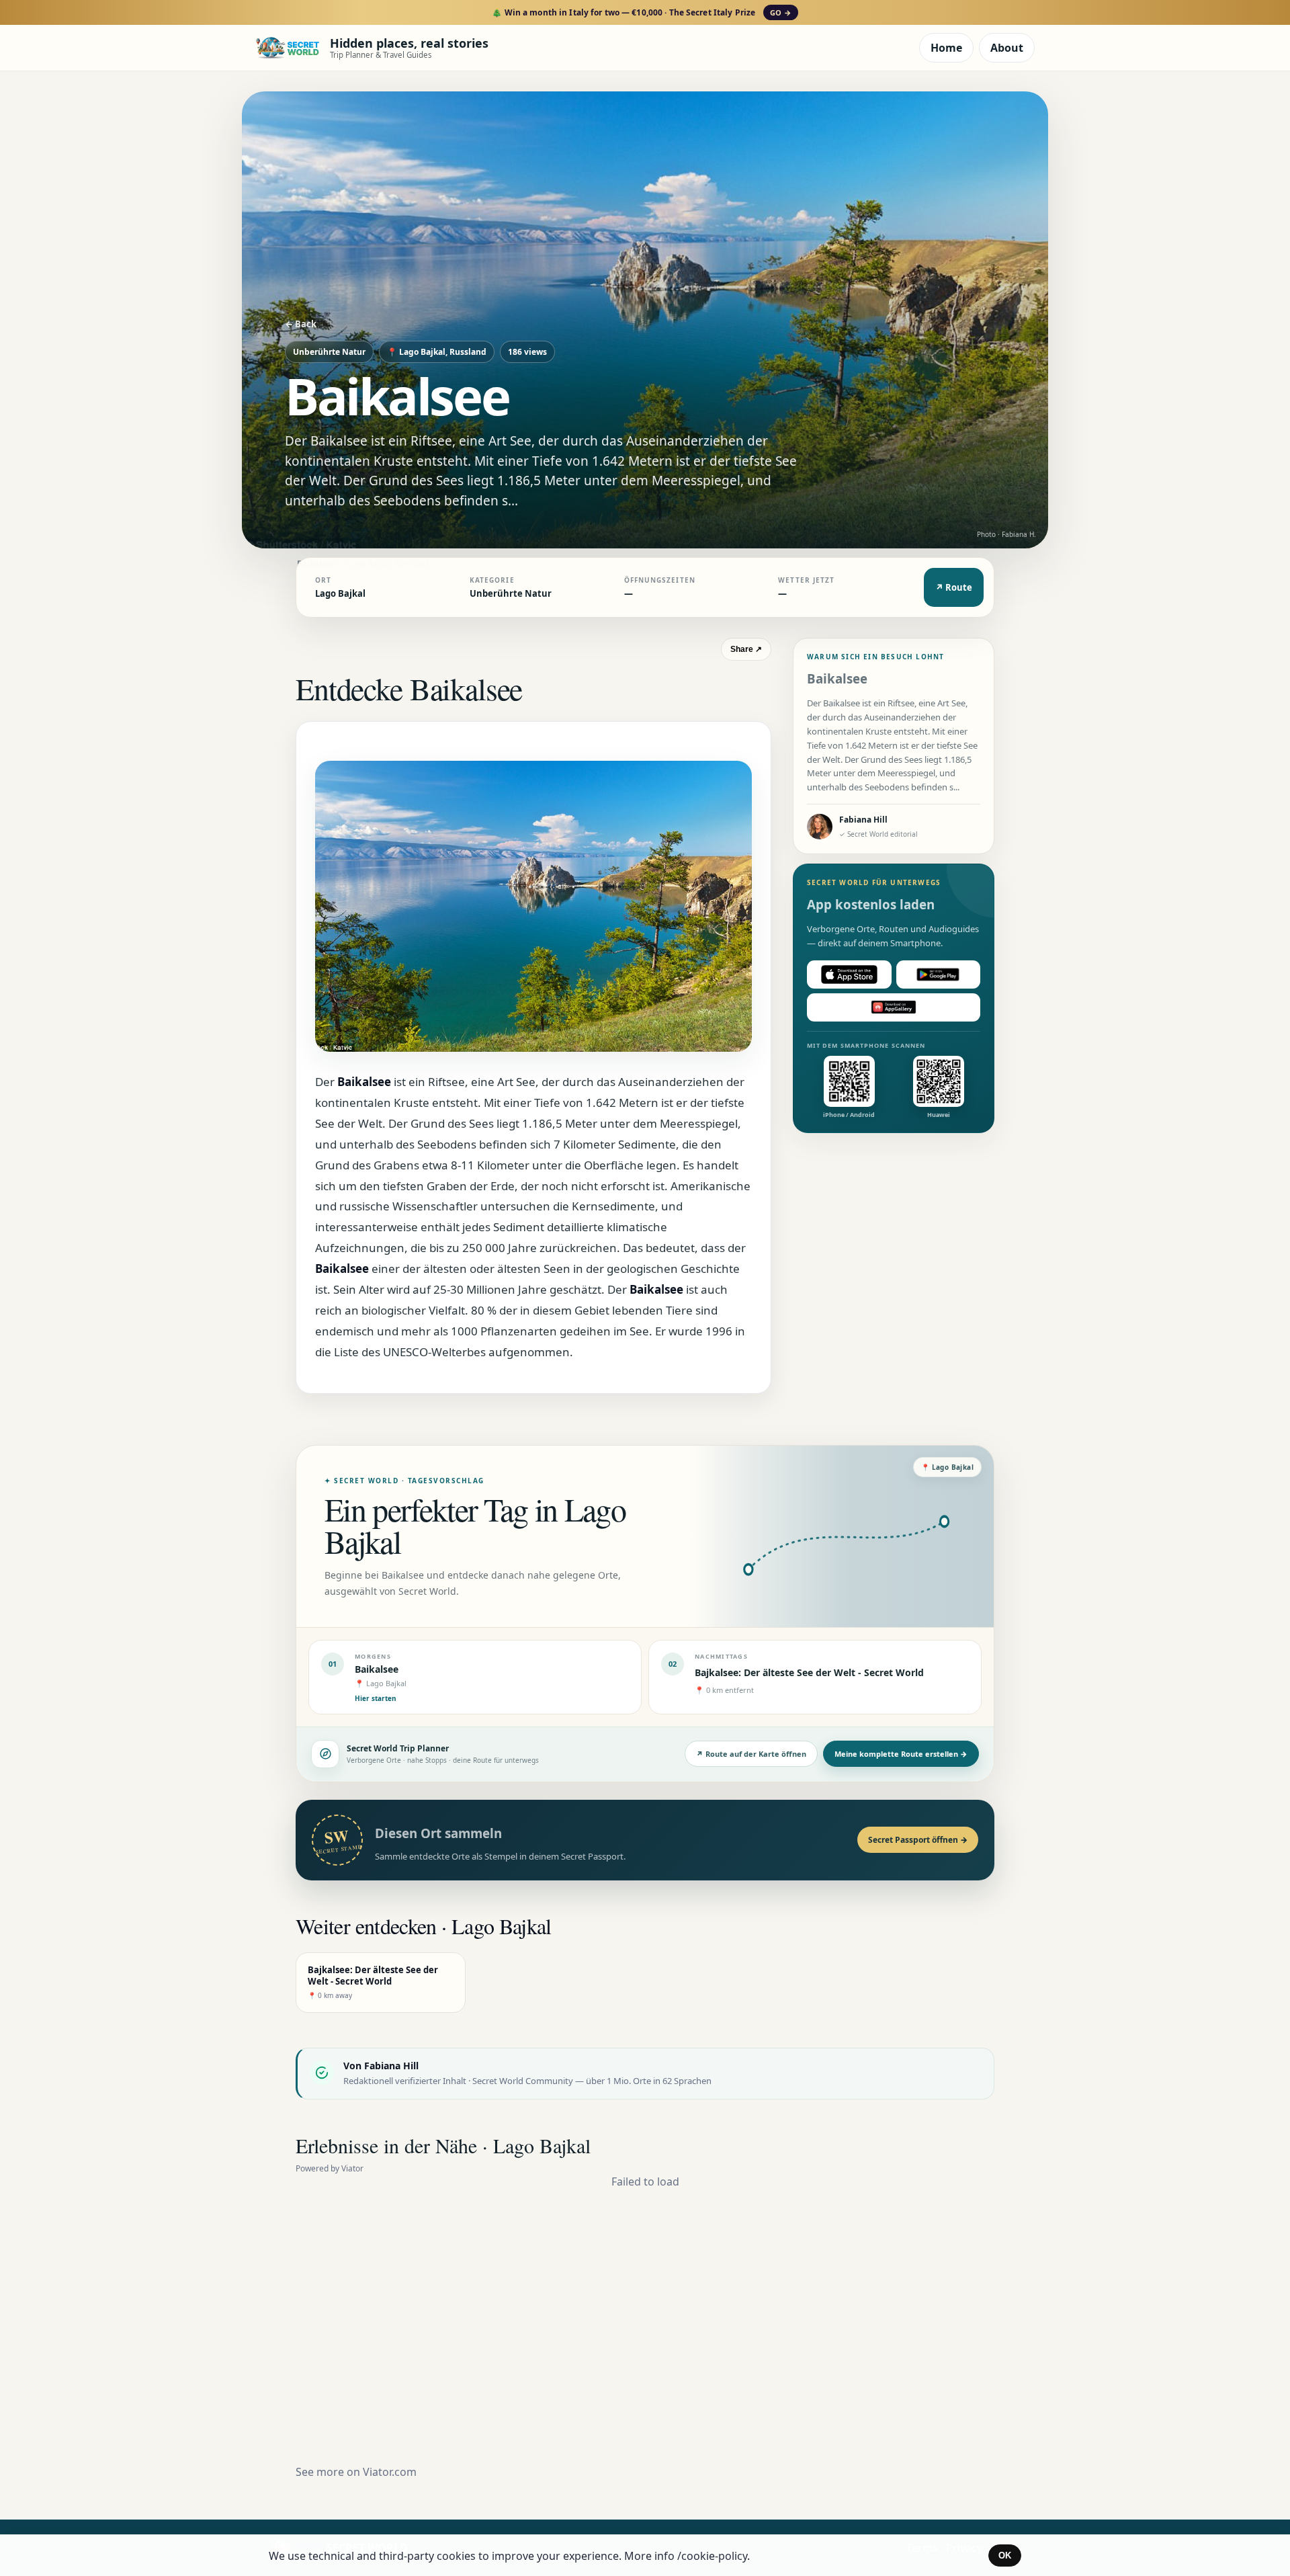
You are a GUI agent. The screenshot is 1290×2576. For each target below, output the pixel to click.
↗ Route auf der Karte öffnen (751, 1754)
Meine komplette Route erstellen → (901, 1754)
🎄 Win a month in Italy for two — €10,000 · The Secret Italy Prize (641, 12)
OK (1005, 2556)
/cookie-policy (712, 2556)
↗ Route (954, 587)
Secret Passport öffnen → (918, 1840)
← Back (301, 324)
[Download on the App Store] (849, 974)
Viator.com (390, 2472)
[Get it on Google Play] (939, 974)
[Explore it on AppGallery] (894, 1007)
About (1007, 48)
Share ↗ (746, 649)
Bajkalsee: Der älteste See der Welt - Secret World (809, 1672)
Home (946, 48)
